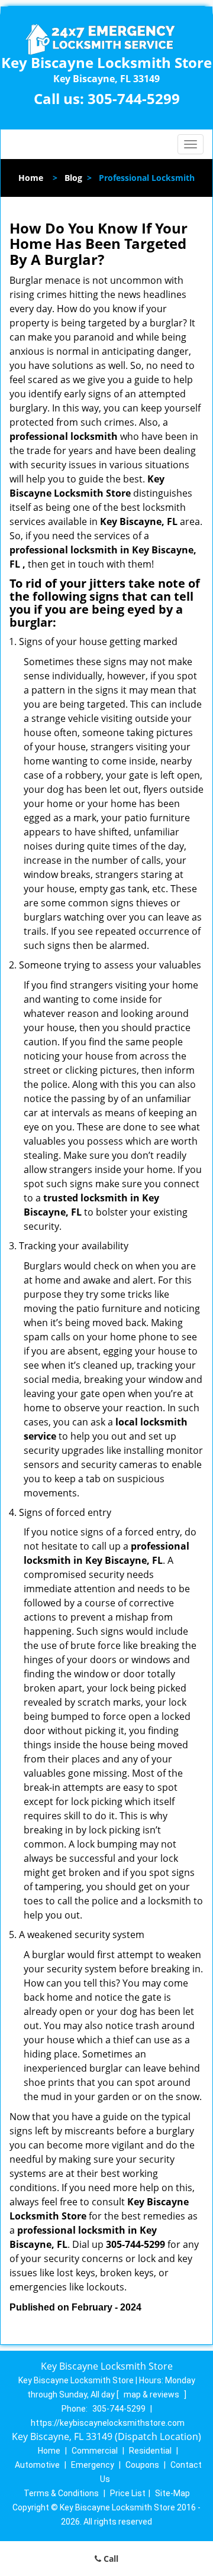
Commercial (95, 2451)
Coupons (142, 2465)
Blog (73, 178)
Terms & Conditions (61, 2493)
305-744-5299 (134, 98)
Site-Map (172, 2493)
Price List (128, 2493)
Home (31, 178)
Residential (150, 2451)
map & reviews (152, 2394)
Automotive (37, 2465)
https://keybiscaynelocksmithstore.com (108, 2423)
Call (110, 2559)
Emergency (93, 2465)
